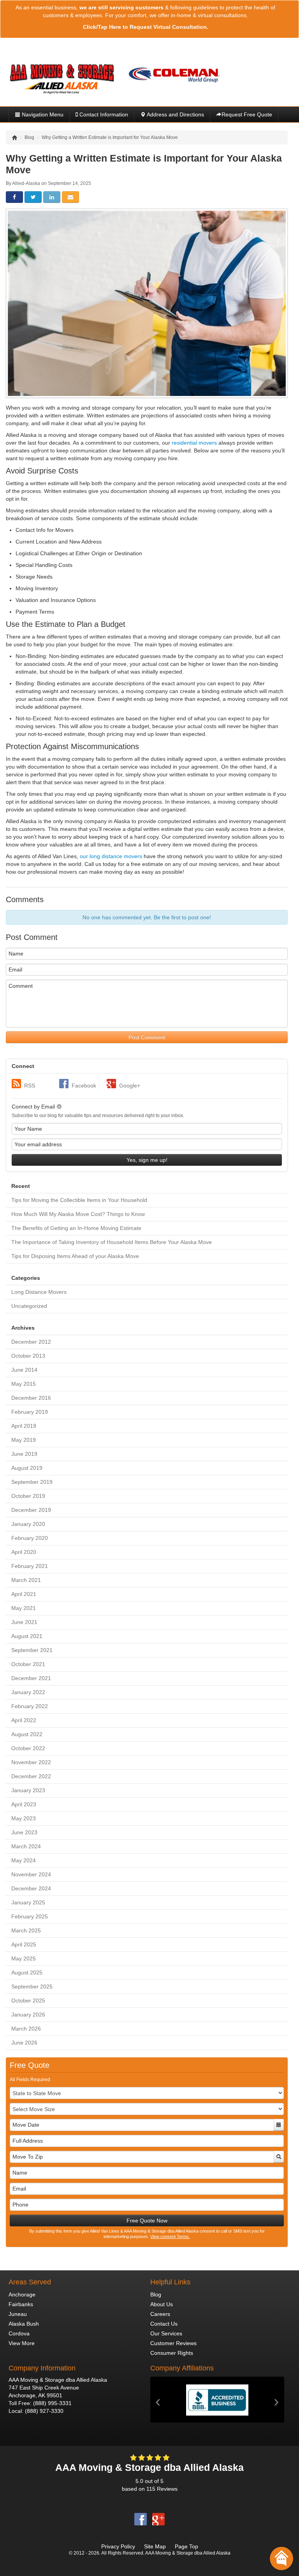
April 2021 (24, 1594)
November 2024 (31, 1874)
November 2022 (31, 1762)
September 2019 (32, 1482)
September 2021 (32, 1650)
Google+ (130, 1086)
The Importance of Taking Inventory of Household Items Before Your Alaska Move (112, 1242)
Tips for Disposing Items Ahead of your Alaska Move (75, 1256)
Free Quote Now (147, 2221)
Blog (156, 2294)
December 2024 (31, 1888)
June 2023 (24, 1832)
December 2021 (31, 1678)
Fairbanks (21, 2304)
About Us (162, 2304)
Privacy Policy (118, 2546)
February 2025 (30, 1916)
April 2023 (24, 1804)
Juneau (18, 2314)
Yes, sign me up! (147, 1160)
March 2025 (26, 1930)
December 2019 (31, 1510)
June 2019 (24, 1454)
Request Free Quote (247, 114)
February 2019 (30, 1412)
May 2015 (24, 1384)
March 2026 (26, 2029)
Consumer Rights (172, 2353)
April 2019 (24, 1426)
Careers (160, 2314)
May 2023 (24, 1818)
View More (22, 2343)
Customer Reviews (173, 2343)
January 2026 (28, 2015)
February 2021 (30, 1566)
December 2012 (31, 1342)
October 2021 (28, 1664)
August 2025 (27, 1972)
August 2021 (27, 1636)
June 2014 (24, 1370)
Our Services (166, 2333)
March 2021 (26, 1580)
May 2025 (24, 1958)
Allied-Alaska (26, 183)
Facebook (84, 1086)
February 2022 (30, 1706)
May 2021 (24, 1608)
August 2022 (27, 1734)
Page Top (186, 2546)
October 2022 (28, 1748)
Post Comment (147, 1037)
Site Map (155, 2546)
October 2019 (28, 1496)
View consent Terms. (170, 2236)
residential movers (194, 443)
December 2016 (31, 1398)
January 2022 (28, 1692)
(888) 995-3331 (52, 2403)
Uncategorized (29, 1306)
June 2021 (24, 1622)
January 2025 (28, 1902)
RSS (30, 1086)
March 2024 (26, 1846)
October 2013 (28, 1356)
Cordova (19, 2333)
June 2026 (24, 2043)
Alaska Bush (24, 2324)
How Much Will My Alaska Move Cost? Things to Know (78, 1214)
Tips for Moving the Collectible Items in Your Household (79, 1200)
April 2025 (24, 1944)
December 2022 (31, 1776)
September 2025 (32, 1987)
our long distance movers (111, 856)
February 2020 (30, 1538)
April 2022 (24, 1720)
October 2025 (28, 2001)
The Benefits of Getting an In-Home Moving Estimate (76, 1228)
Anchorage (22, 2294)
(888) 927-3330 (44, 2411)
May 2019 (24, 1440)
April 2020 (24, 1552)
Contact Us (164, 2324)
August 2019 (27, 1468)
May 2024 (24, 1860)
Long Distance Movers (39, 1292)
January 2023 (28, 1790)
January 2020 (28, 1524)
